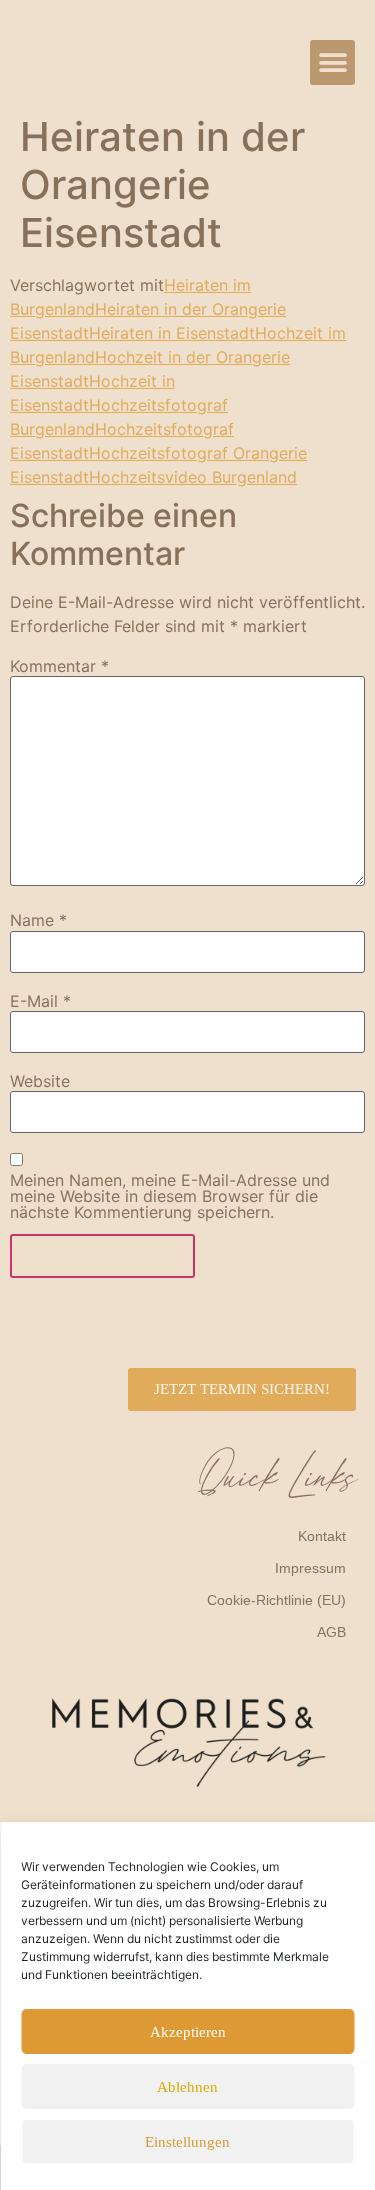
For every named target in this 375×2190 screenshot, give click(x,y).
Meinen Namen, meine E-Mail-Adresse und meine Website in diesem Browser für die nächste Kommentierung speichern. (170, 1196)
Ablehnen (187, 2087)
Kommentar (59, 666)
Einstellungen (187, 2142)
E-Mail (40, 1001)
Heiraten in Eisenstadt (172, 333)
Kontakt (322, 1536)
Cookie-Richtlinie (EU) (276, 1600)
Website (40, 1081)
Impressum (310, 1568)
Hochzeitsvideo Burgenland (193, 477)
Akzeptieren (188, 2032)
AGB (331, 1632)
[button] (332, 62)
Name (38, 920)
